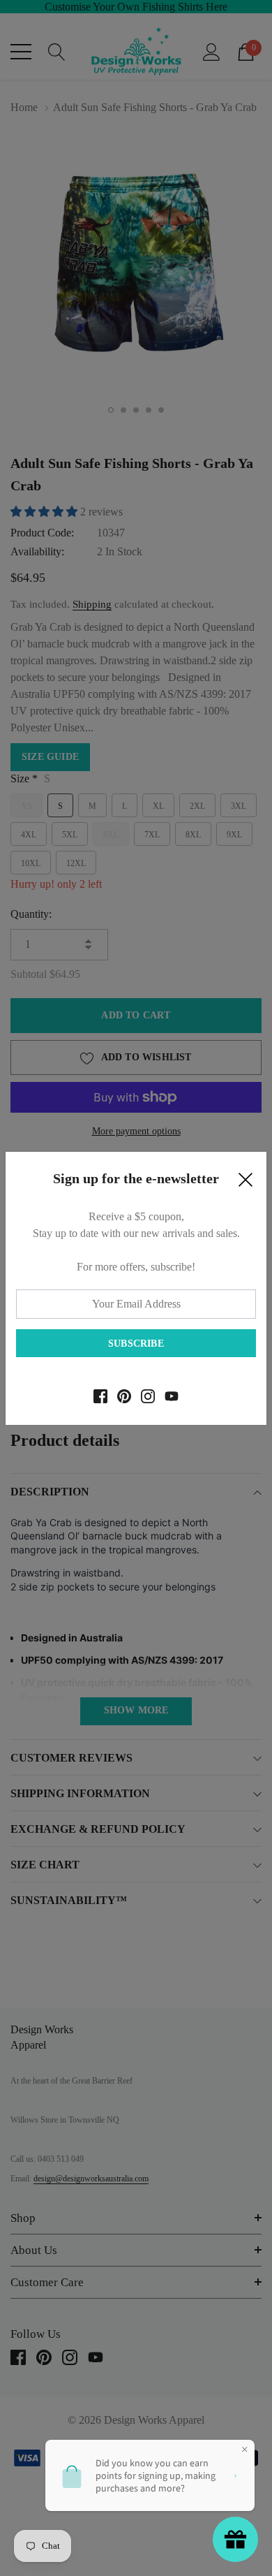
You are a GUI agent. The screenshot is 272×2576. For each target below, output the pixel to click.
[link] (100, 1396)
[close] (245, 1183)
